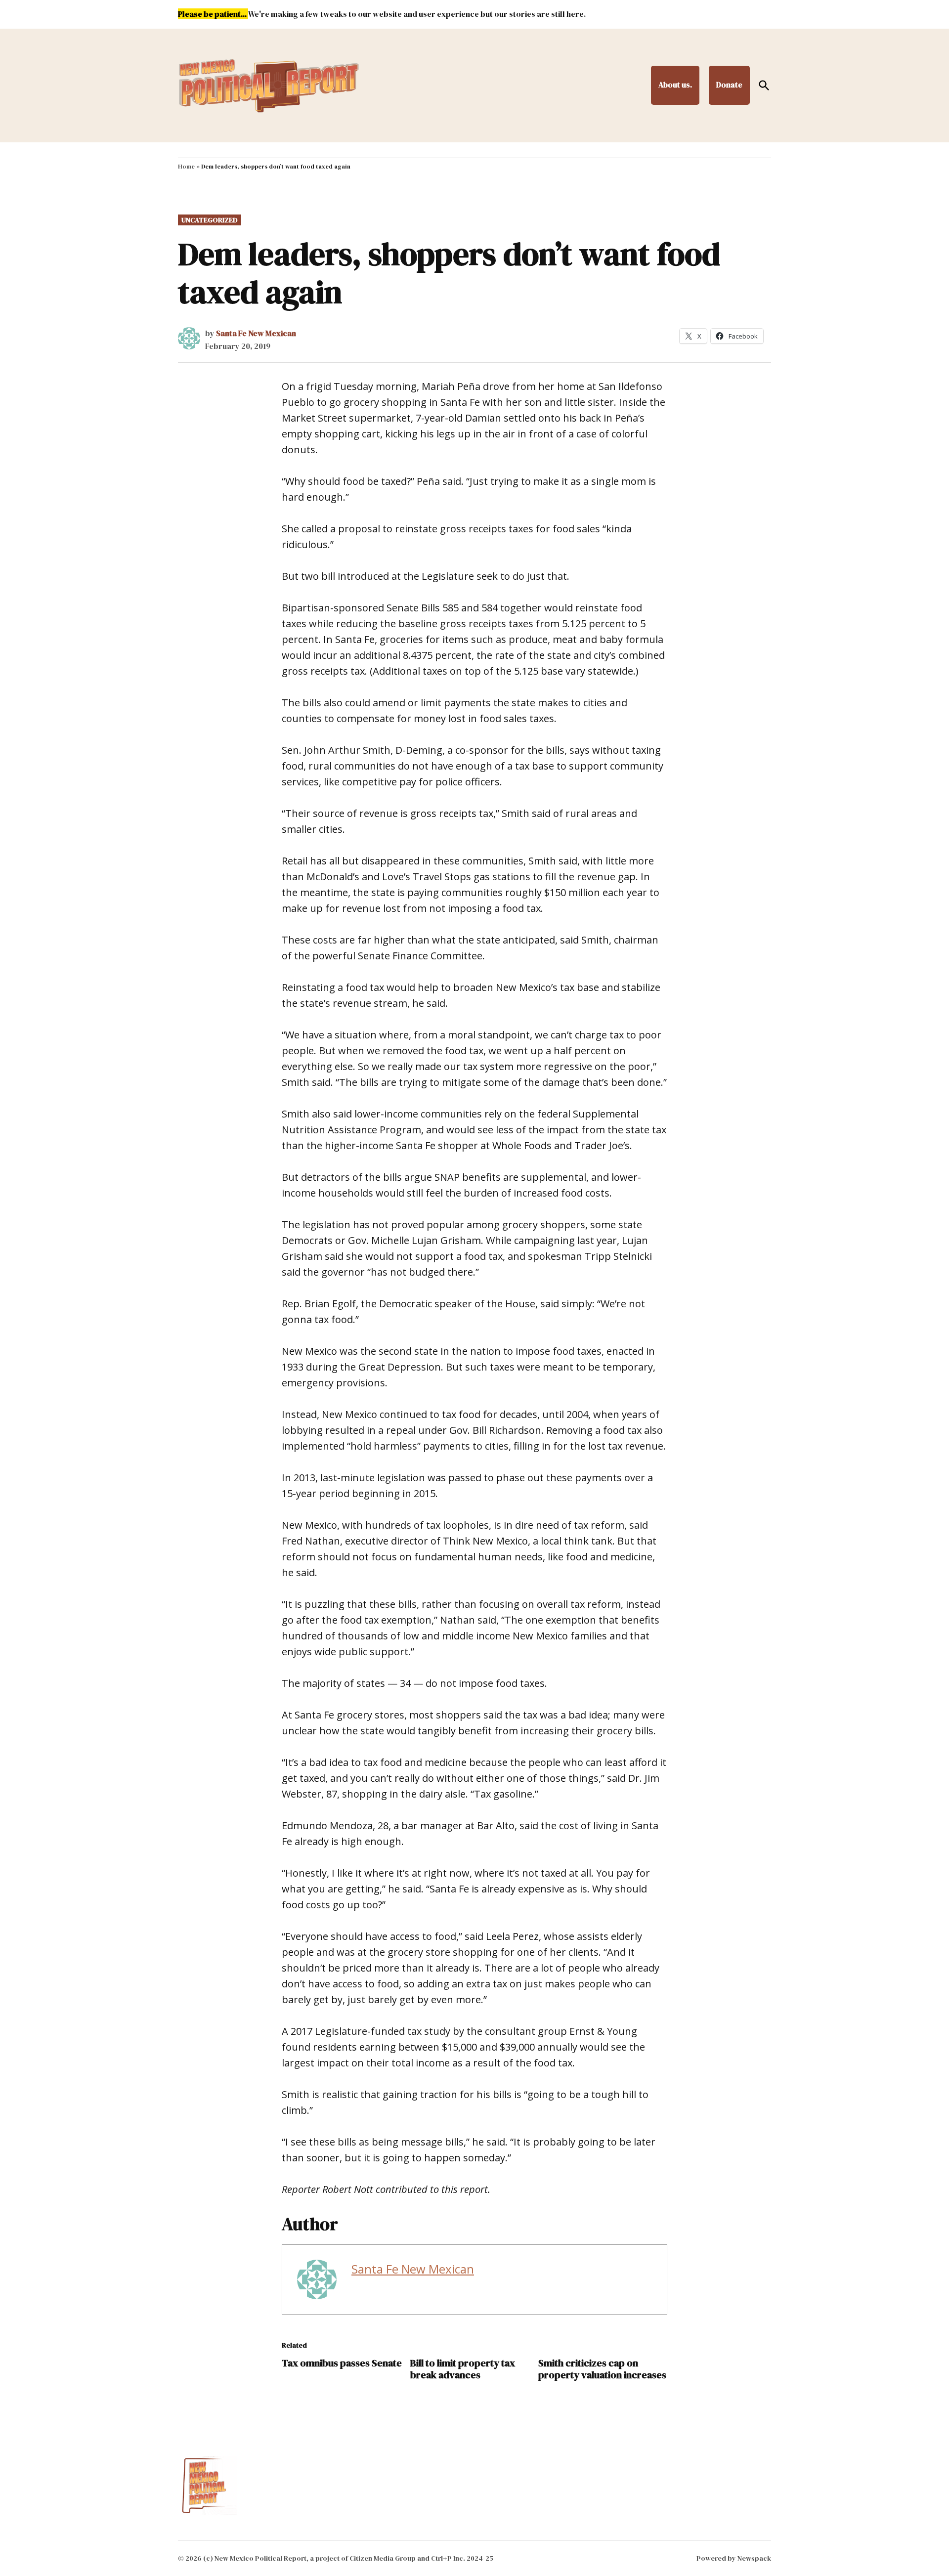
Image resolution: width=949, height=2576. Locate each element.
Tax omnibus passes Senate (342, 2363)
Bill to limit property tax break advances (463, 2369)
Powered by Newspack (734, 2558)
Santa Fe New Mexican (256, 333)
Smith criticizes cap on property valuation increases (602, 2369)
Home (186, 167)
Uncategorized (210, 220)
